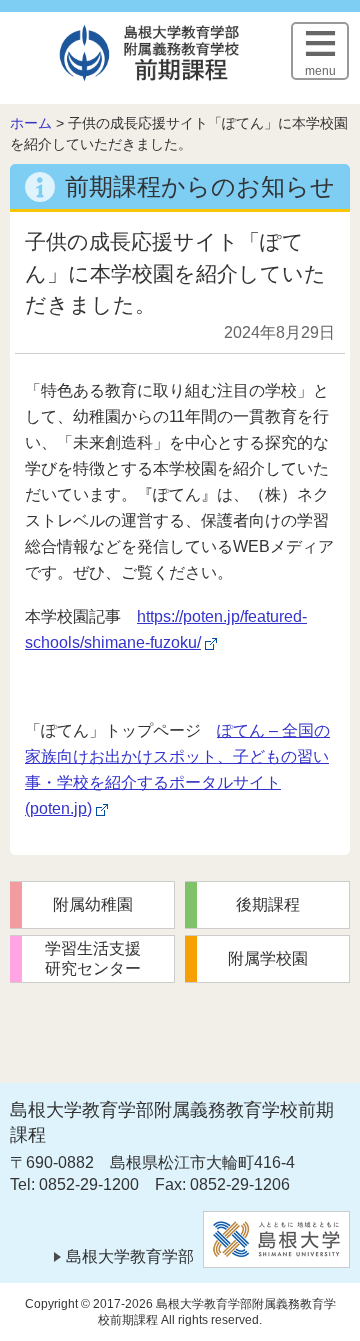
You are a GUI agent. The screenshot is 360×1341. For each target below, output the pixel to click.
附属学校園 (268, 958)
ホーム (31, 123)
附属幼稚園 (93, 904)
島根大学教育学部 (130, 1256)
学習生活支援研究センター (93, 958)
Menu (320, 71)
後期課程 (268, 904)
